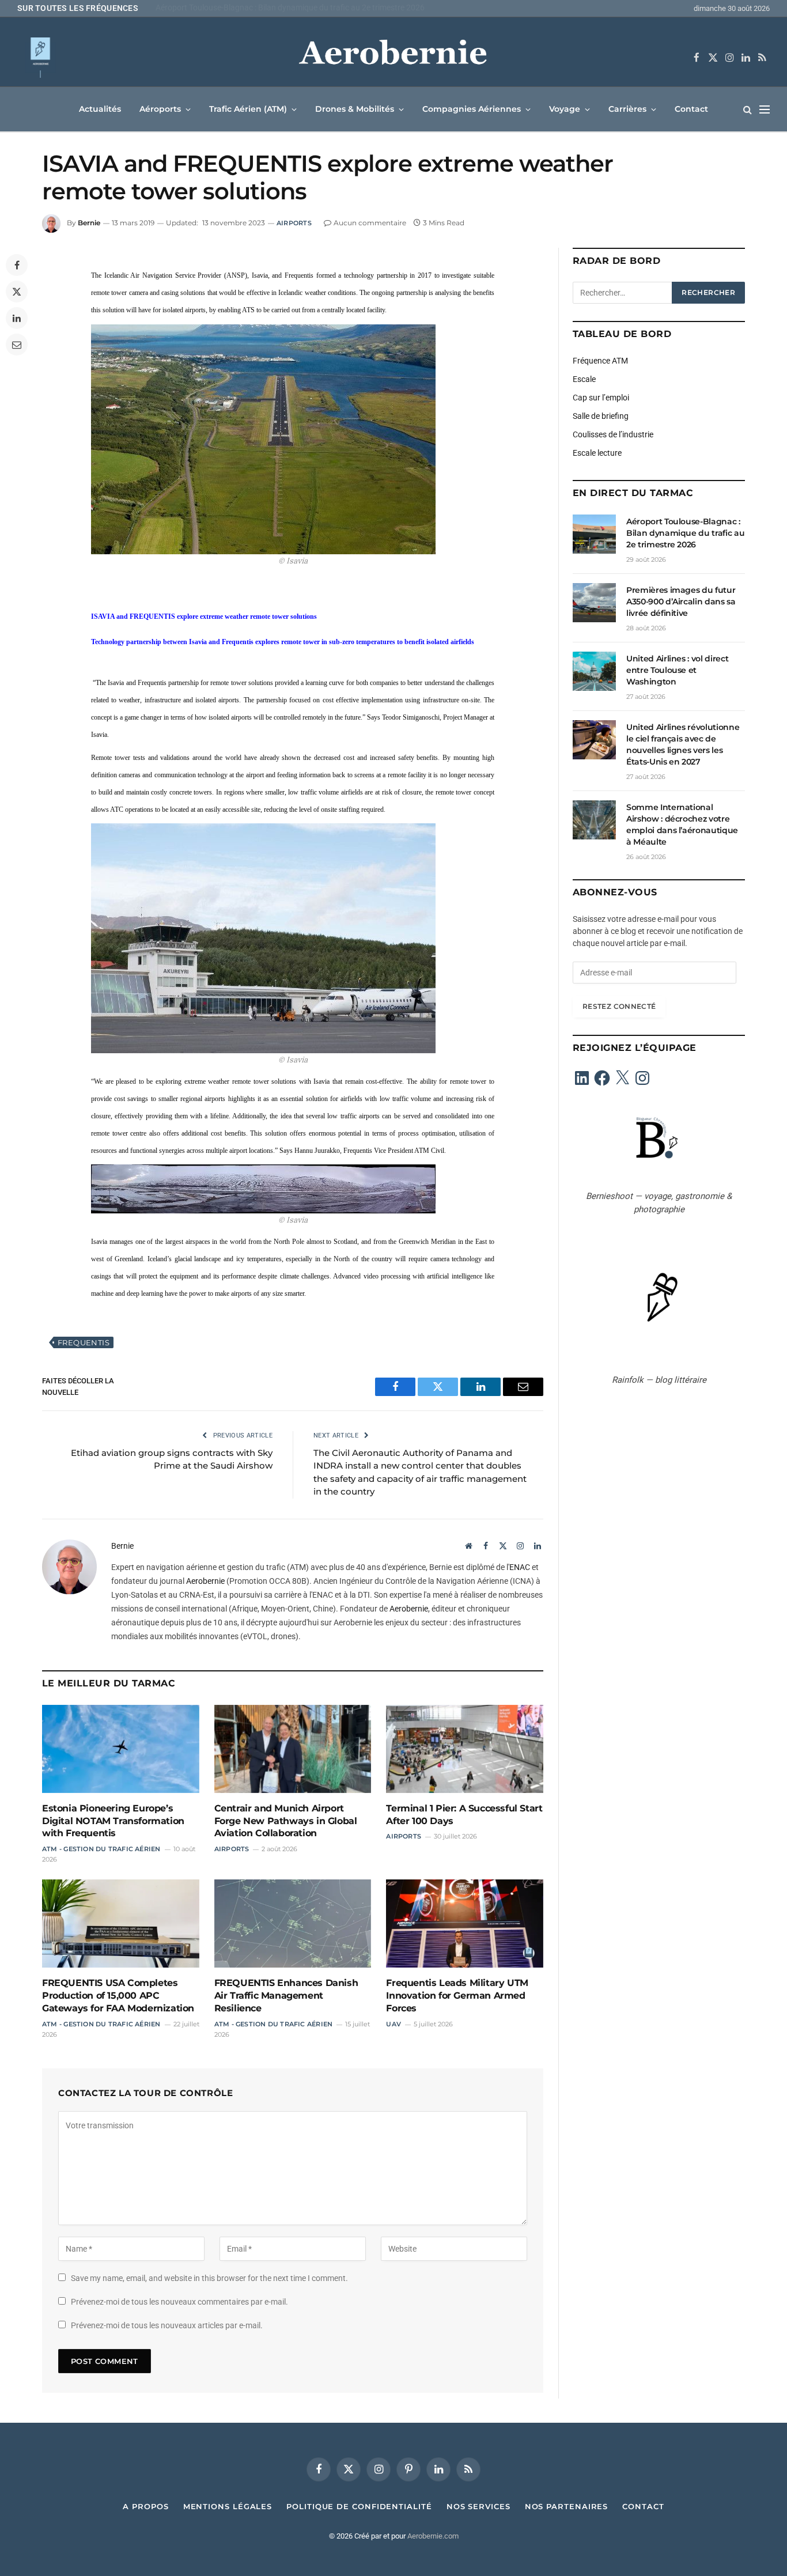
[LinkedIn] (17, 318)
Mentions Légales (228, 2506)
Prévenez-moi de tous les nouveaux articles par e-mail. (167, 2325)
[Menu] (765, 109)
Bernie (89, 223)
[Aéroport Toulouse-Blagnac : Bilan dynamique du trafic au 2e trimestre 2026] (594, 534)
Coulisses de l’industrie (613, 434)
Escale (584, 379)
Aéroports (160, 109)
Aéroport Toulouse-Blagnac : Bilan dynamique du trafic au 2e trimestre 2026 (685, 533)
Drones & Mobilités (355, 109)
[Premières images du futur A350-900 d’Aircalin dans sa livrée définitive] (594, 603)
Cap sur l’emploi (601, 398)
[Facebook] (17, 265)
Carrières (627, 109)
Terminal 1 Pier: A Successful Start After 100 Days (464, 1815)
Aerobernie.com (433, 2536)
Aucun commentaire (370, 223)
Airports (294, 223)
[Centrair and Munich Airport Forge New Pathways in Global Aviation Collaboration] (293, 1749)
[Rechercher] (748, 109)
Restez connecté (619, 1006)
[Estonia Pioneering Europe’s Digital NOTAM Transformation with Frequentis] (121, 1749)
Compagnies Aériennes (472, 109)
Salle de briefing (601, 416)
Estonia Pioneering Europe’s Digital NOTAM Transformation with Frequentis (113, 1821)
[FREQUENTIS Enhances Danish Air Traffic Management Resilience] (293, 1924)
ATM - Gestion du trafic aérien (101, 1849)
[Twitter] (17, 292)
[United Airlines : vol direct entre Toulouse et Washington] (594, 671)
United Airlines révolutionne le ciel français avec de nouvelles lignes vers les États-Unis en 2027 (683, 744)
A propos (145, 2506)
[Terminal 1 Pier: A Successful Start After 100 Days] (465, 1749)
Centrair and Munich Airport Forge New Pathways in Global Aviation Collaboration (286, 1821)
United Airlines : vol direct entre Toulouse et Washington (677, 670)
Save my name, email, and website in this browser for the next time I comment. (209, 2278)
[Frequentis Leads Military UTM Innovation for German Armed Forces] (465, 1924)
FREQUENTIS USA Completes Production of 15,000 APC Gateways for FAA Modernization (118, 1996)
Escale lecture (597, 453)
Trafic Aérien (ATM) (248, 109)
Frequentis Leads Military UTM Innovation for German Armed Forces (457, 1996)
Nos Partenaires (567, 2506)
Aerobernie (205, 1581)
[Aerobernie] (393, 58)
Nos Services (478, 2506)
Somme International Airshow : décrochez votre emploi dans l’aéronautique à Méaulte (682, 824)
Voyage (565, 109)
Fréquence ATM (600, 361)
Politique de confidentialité (359, 2506)
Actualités (100, 109)
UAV (393, 2024)
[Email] (17, 345)
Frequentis (84, 1342)
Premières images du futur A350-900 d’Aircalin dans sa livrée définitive (280, 7)
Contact (691, 109)
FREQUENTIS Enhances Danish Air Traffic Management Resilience (286, 1996)
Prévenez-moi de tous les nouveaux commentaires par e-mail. (179, 2302)
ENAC (520, 1567)
